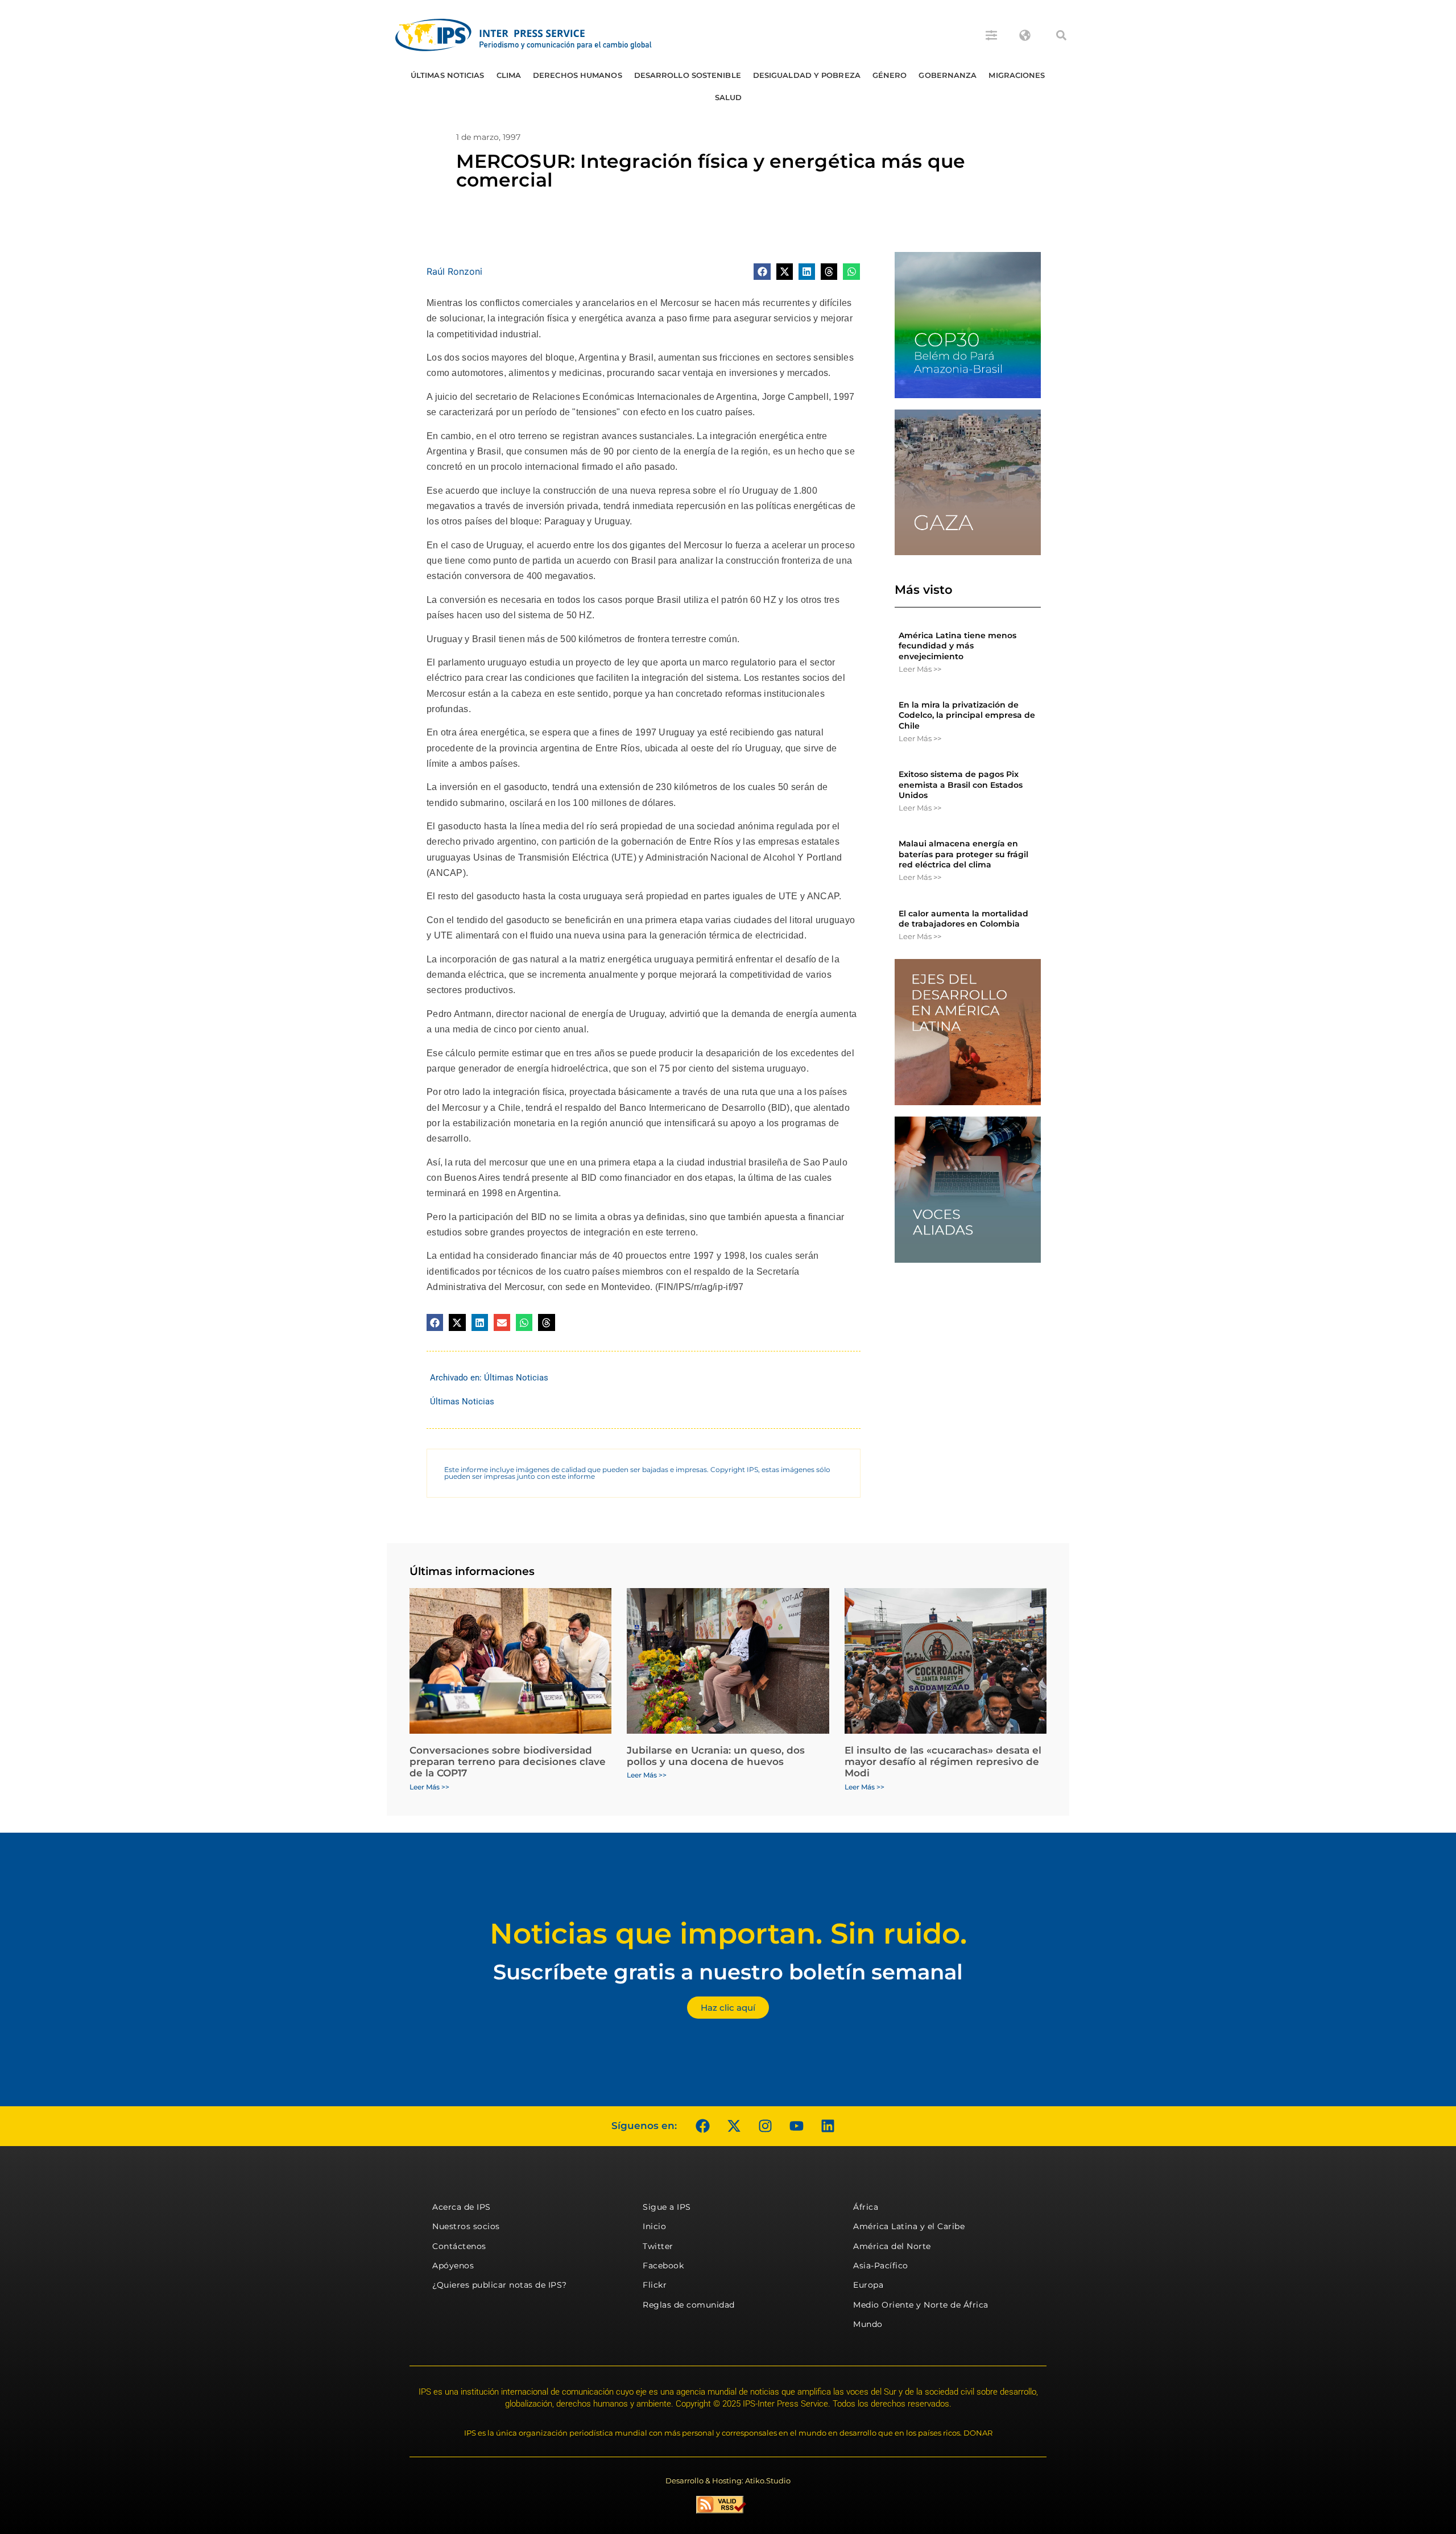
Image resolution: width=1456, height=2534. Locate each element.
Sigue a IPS (667, 2207)
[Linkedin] (828, 2126)
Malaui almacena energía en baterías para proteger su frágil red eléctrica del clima (963, 854)
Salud (729, 97)
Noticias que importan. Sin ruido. (728, 1934)
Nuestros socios (466, 2226)
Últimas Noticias (448, 75)
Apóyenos (453, 2266)
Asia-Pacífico (881, 2266)
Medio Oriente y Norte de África (921, 2305)
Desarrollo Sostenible (688, 75)
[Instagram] (765, 2126)
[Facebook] (702, 2126)
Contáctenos (459, 2246)
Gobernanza (948, 75)
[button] (1061, 35)
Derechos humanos (578, 75)
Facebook (663, 2266)
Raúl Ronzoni (454, 271)
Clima (509, 75)
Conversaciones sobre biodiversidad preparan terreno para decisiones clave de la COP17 (508, 1762)
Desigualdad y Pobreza (807, 75)
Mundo (868, 2324)
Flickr (655, 2285)
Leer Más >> (920, 669)
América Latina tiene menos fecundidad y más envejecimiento (957, 646)
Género (890, 75)
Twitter (658, 2246)
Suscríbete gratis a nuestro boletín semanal (728, 1972)
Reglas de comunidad (689, 2305)
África (866, 2207)
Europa (868, 2285)
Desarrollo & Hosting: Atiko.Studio (728, 2481)
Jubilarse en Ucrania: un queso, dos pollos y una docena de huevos (716, 1756)
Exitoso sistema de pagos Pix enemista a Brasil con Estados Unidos (961, 784)
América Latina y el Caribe (909, 2226)
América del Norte (892, 2246)
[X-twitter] (734, 2126)
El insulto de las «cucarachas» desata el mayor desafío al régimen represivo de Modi (943, 1762)
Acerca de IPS (462, 2207)
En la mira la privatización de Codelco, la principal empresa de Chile (967, 715)
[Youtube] (796, 2126)
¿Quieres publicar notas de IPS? (500, 2285)
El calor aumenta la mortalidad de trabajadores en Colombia (963, 919)
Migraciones (1017, 75)
